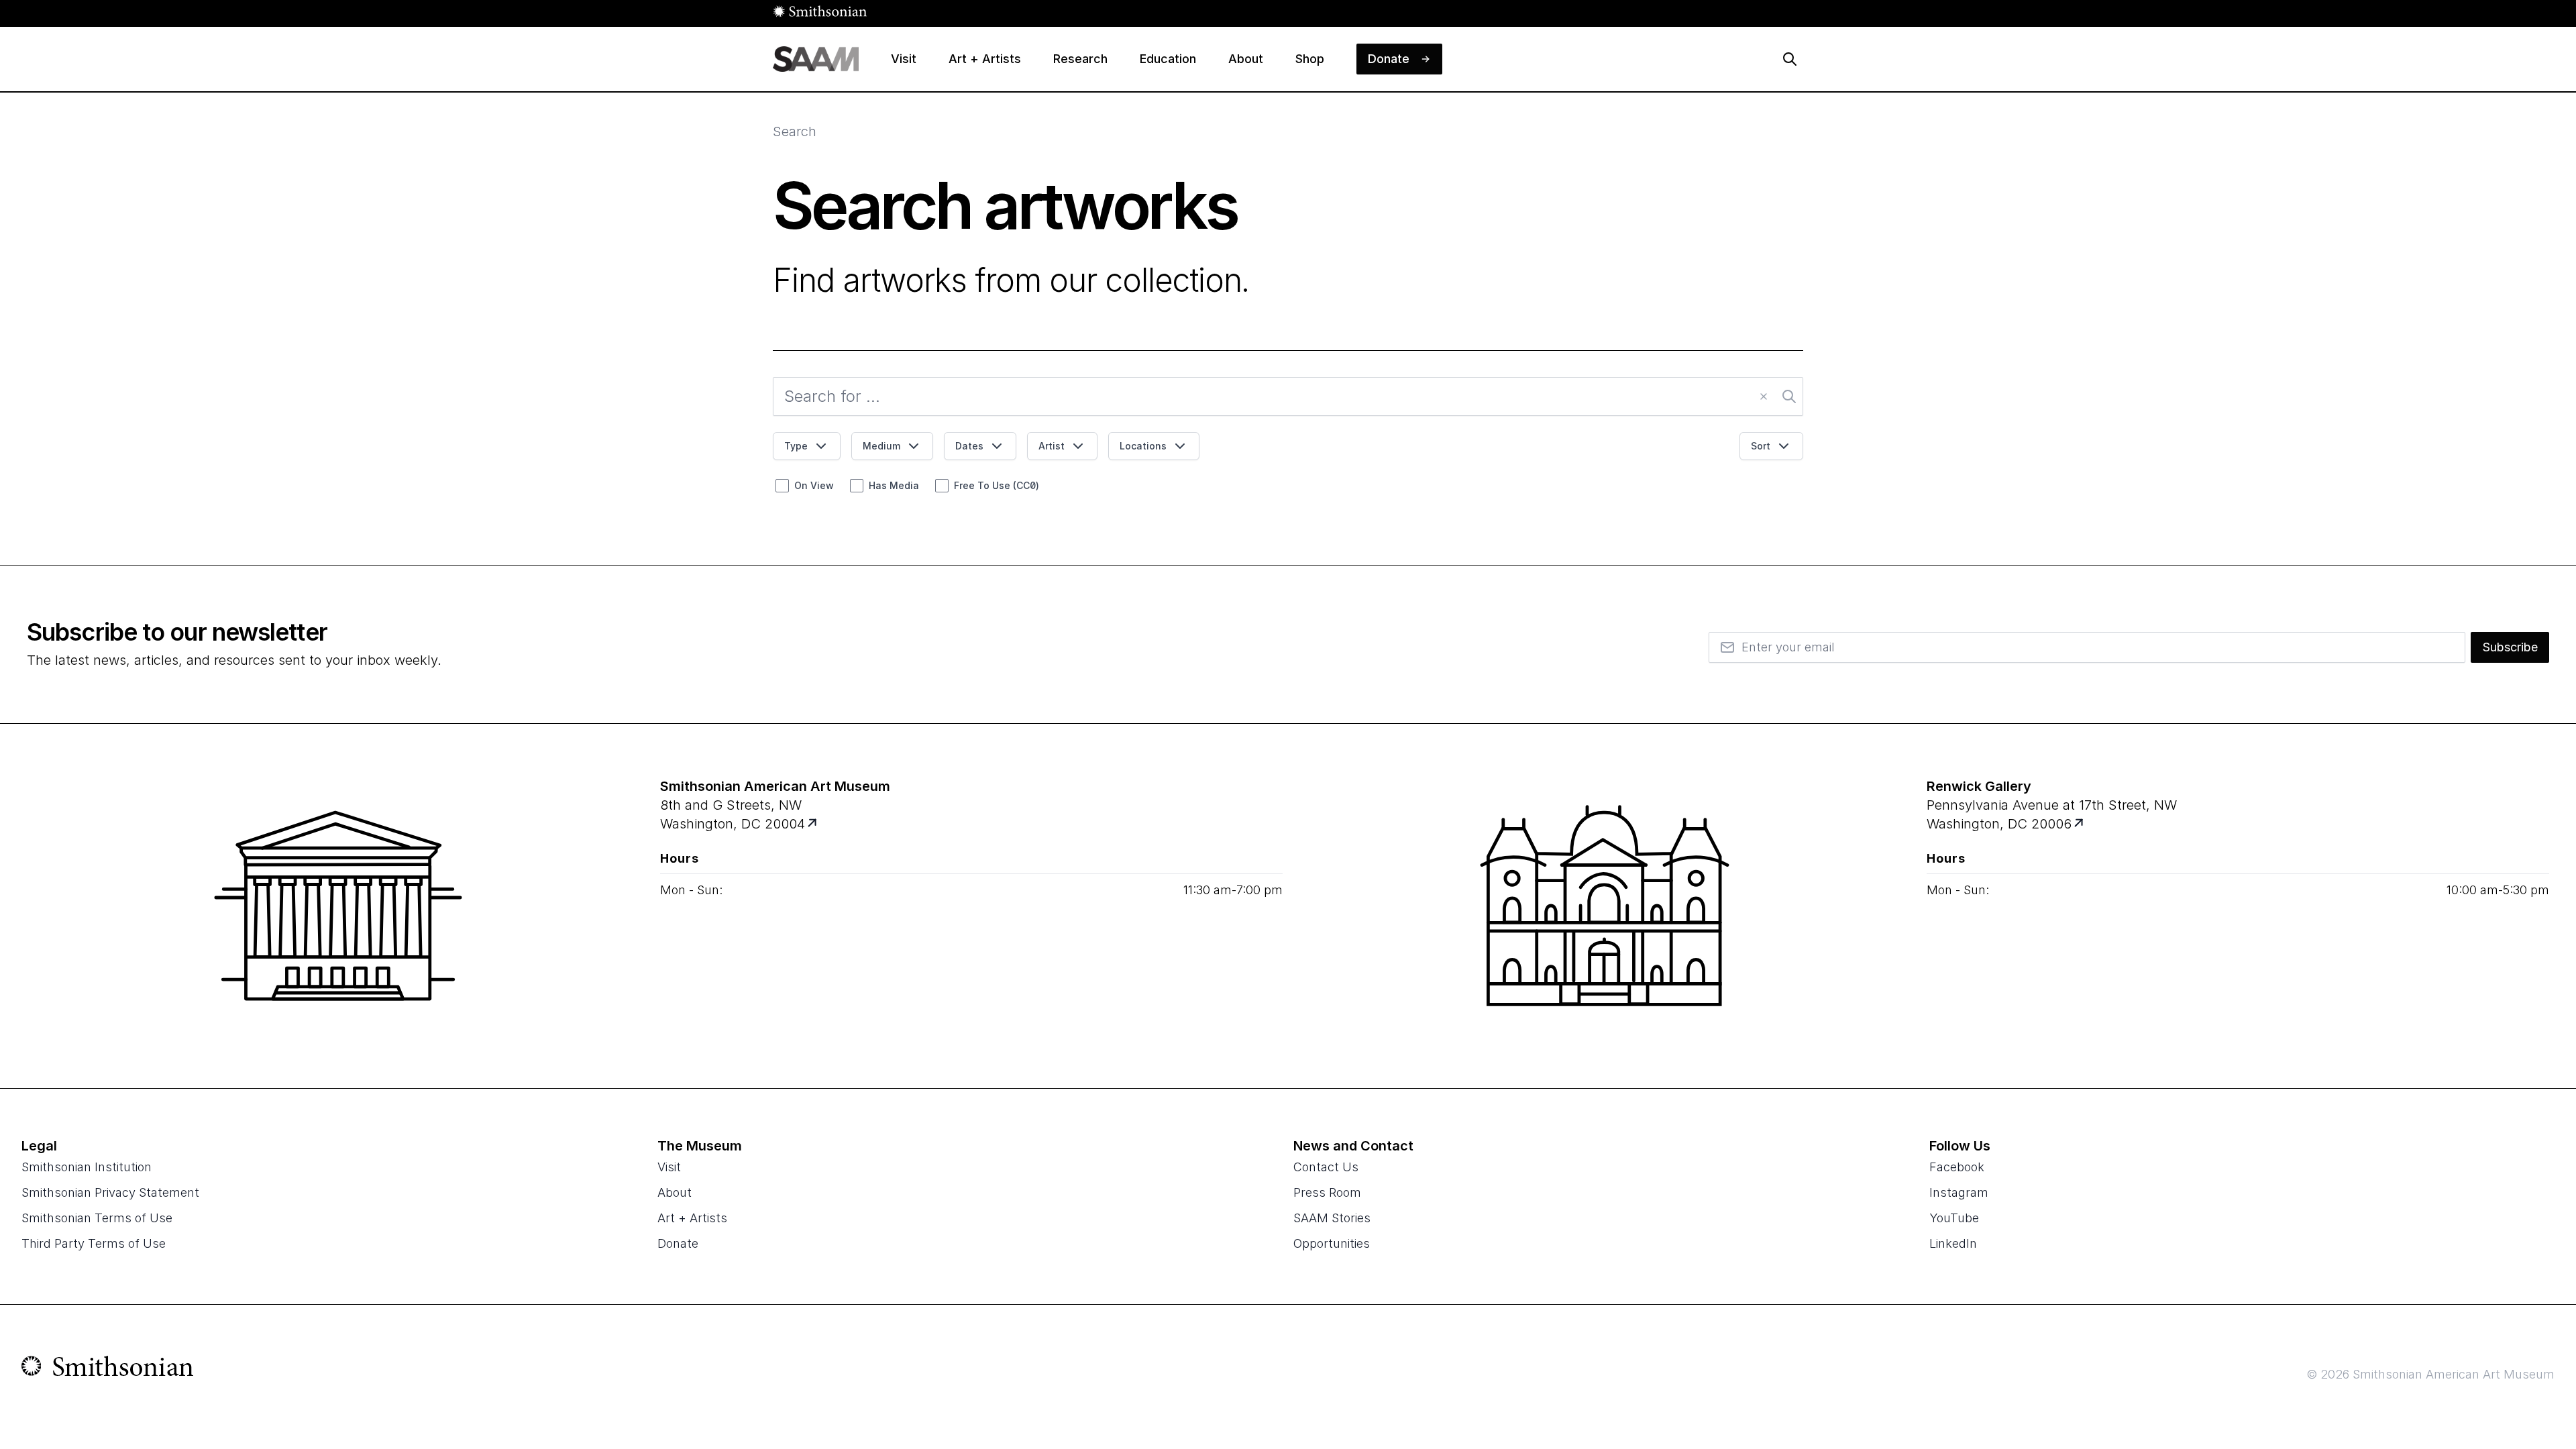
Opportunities (1332, 1243)
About (675, 1192)
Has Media (894, 485)
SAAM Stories (1332, 1218)
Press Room (1327, 1192)
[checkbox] (782, 486)
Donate (678, 1243)
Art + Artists (692, 1218)
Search (795, 131)
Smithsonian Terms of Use (97, 1218)
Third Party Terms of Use (94, 1243)
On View (814, 485)
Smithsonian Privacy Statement (110, 1192)
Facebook (1957, 1167)
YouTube (1954, 1218)
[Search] (1790, 59)
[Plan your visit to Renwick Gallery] (2080, 824)
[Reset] (1764, 396)
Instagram (1959, 1192)
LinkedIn (1953, 1243)
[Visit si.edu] (108, 1369)
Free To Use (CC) (997, 485)
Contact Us (1326, 1167)
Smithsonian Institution (87, 1167)
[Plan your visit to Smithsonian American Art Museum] (813, 824)
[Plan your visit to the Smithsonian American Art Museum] (338, 906)
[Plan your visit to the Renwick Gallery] (1605, 906)
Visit (669, 1167)
